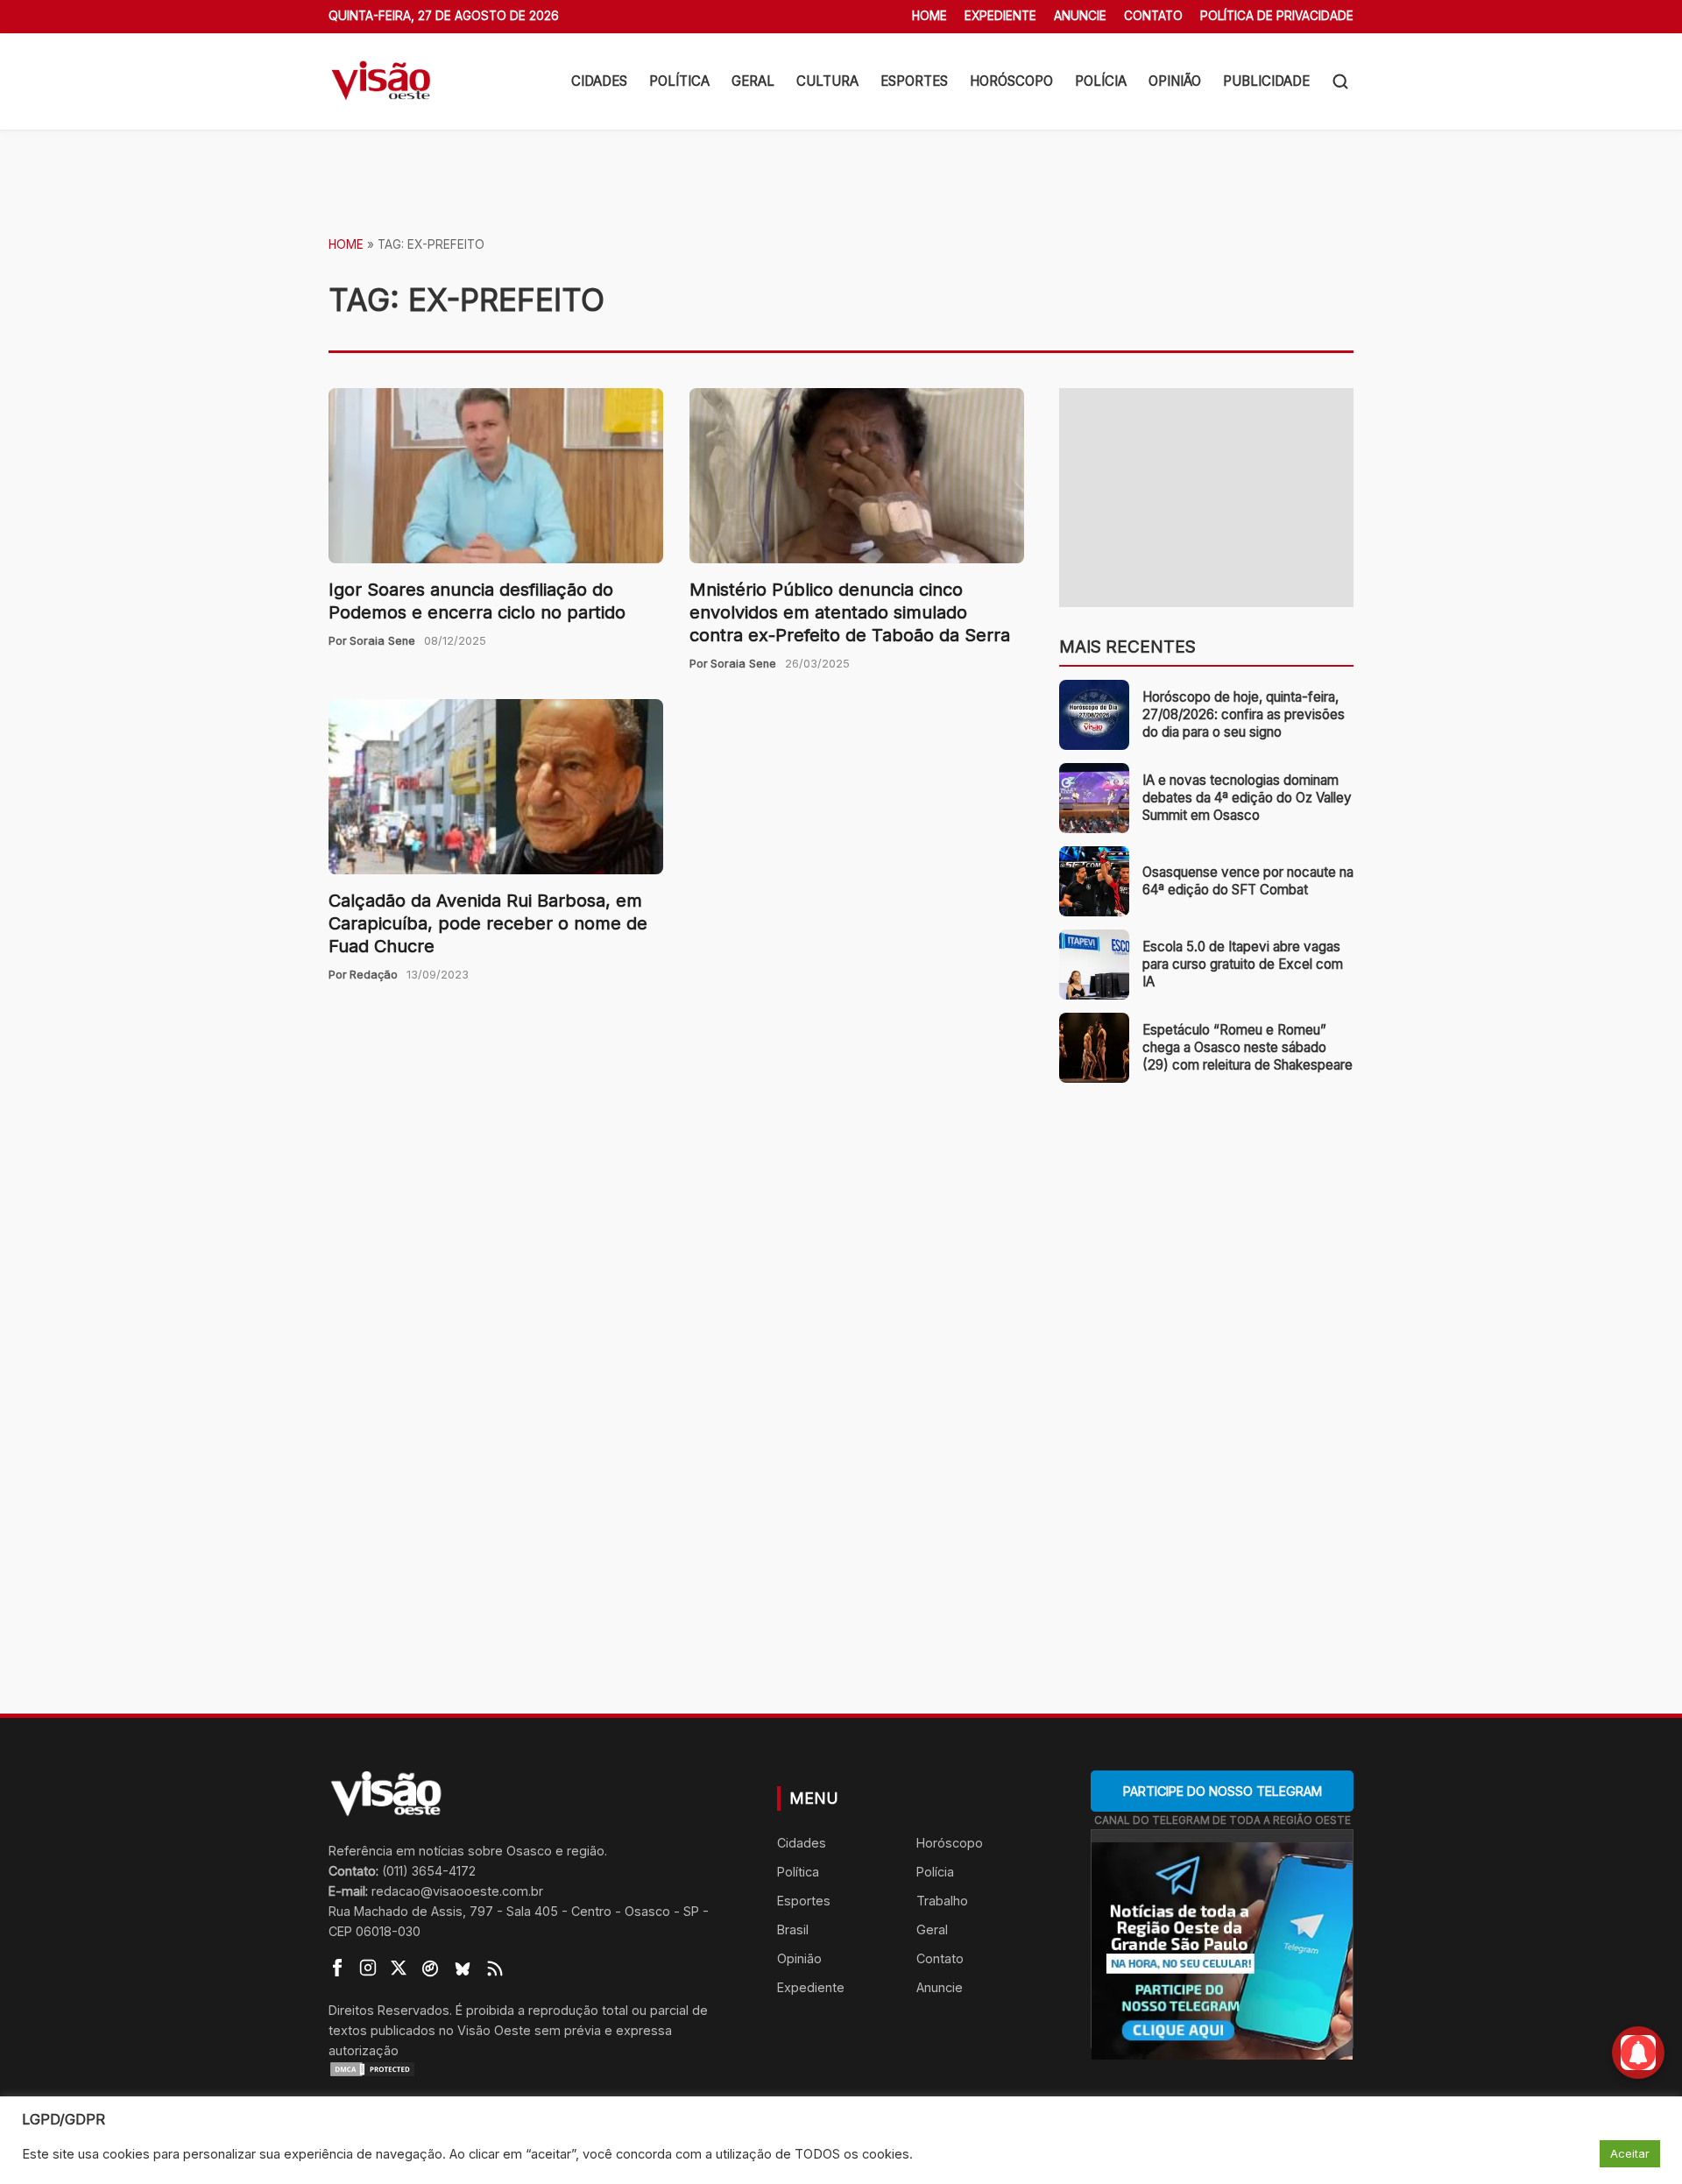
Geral (753, 81)
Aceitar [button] (1630, 2153)
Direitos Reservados (389, 2010)
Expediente (1000, 16)
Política (679, 81)
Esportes (914, 81)
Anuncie (1080, 16)
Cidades (599, 81)
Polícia (1101, 81)
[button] (1340, 81)
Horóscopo (1011, 81)
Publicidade (1266, 81)
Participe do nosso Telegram (1223, 1791)
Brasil (793, 1930)
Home (929, 16)
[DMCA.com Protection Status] (531, 2069)
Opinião (1175, 81)
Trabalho (942, 1901)
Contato (1153, 16)
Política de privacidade (1277, 16)
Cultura (827, 81)
